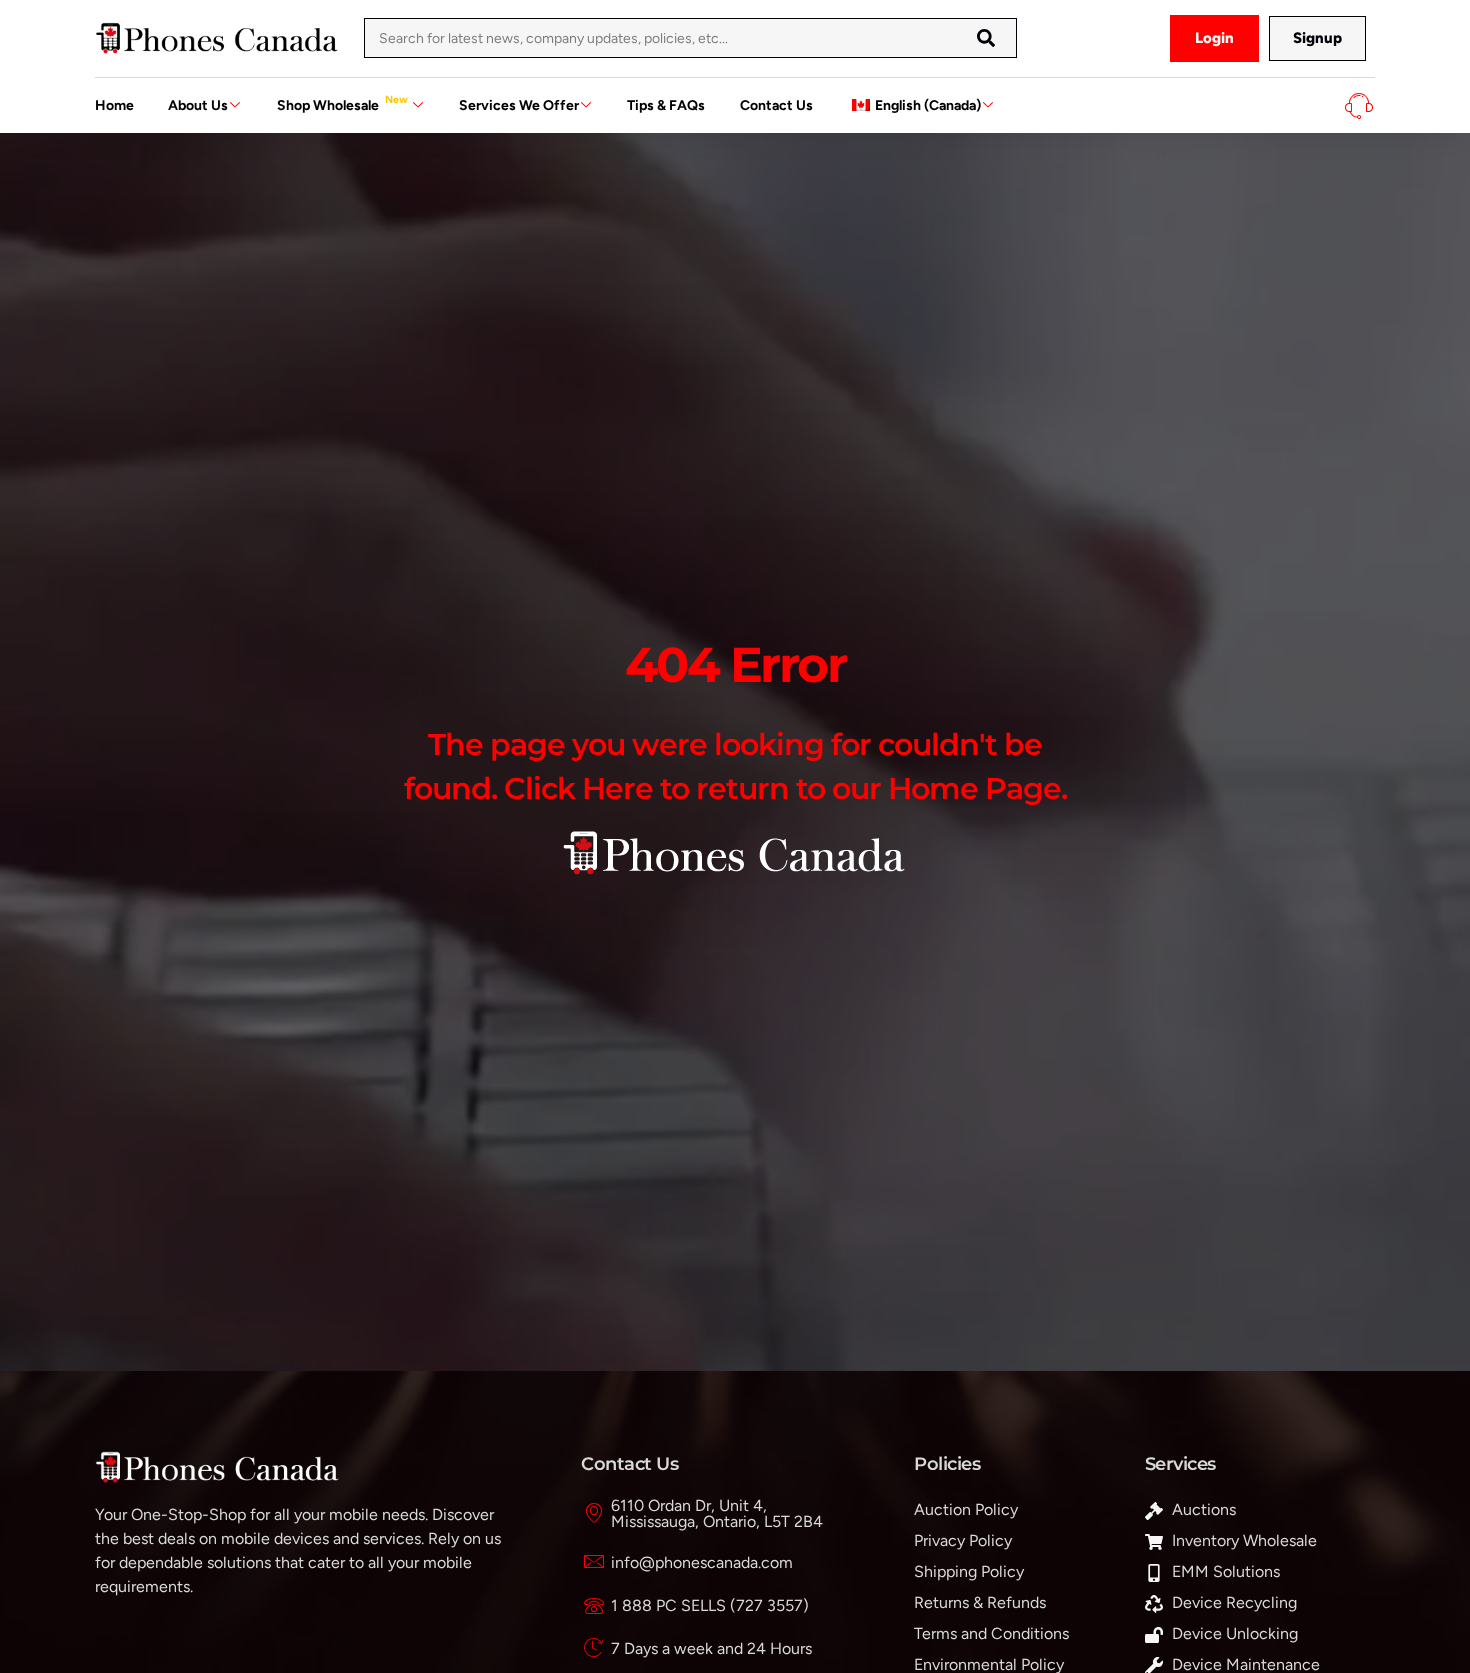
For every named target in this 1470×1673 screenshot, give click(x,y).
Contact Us (776, 105)
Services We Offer (519, 105)
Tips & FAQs (666, 105)
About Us (198, 105)
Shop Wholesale (342, 103)
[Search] (986, 38)
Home (114, 105)
